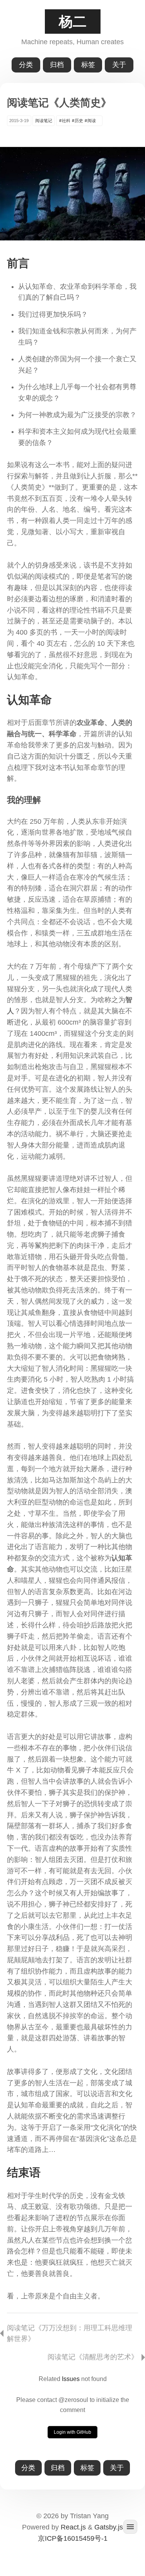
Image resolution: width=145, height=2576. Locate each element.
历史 (79, 121)
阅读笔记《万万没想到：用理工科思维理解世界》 (70, 2334)
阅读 (92, 121)
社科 (66, 121)
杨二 (73, 22)
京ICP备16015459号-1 (73, 2538)
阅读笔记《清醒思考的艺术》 (93, 2357)
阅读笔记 (44, 121)
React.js (73, 2527)
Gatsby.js (109, 2527)
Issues (71, 2379)
